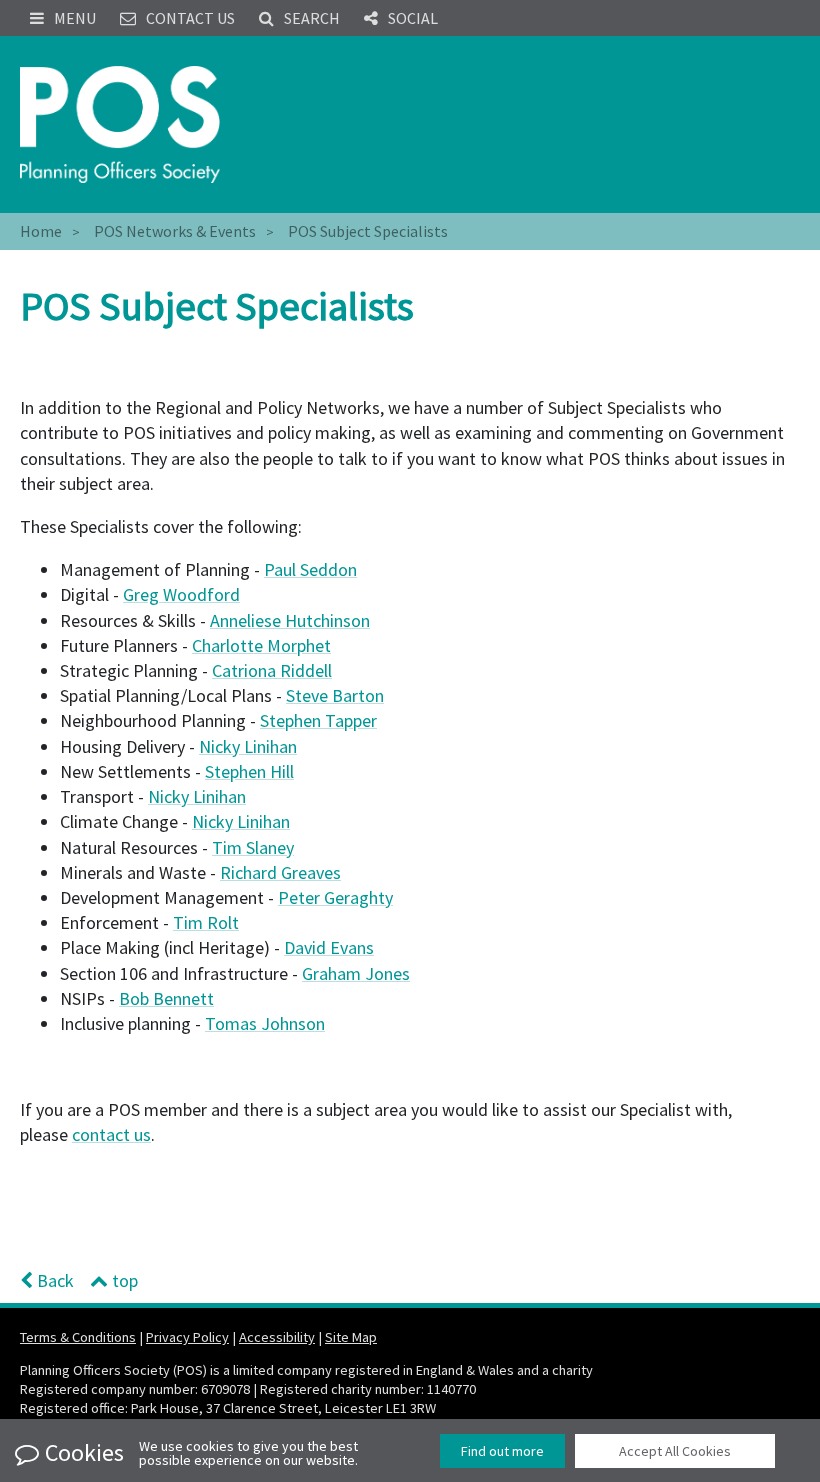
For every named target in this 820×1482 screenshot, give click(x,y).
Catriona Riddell (272, 670)
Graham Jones (356, 973)
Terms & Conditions (78, 1337)
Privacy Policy (187, 1337)
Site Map (351, 1337)
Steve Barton (335, 695)
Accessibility (277, 1337)
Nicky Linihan (248, 746)
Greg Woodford (181, 594)
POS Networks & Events (175, 231)
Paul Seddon (310, 569)
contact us (111, 1134)
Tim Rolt (206, 922)
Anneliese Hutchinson (290, 620)
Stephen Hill (249, 771)
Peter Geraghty (335, 897)
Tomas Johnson (265, 1023)
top (123, 1280)
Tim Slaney (253, 847)
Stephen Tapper (318, 720)
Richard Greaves (280, 872)
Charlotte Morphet (261, 645)
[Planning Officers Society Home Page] (120, 124)
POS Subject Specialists (368, 231)
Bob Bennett (166, 998)
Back (53, 1280)
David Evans (329, 947)
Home (41, 231)
